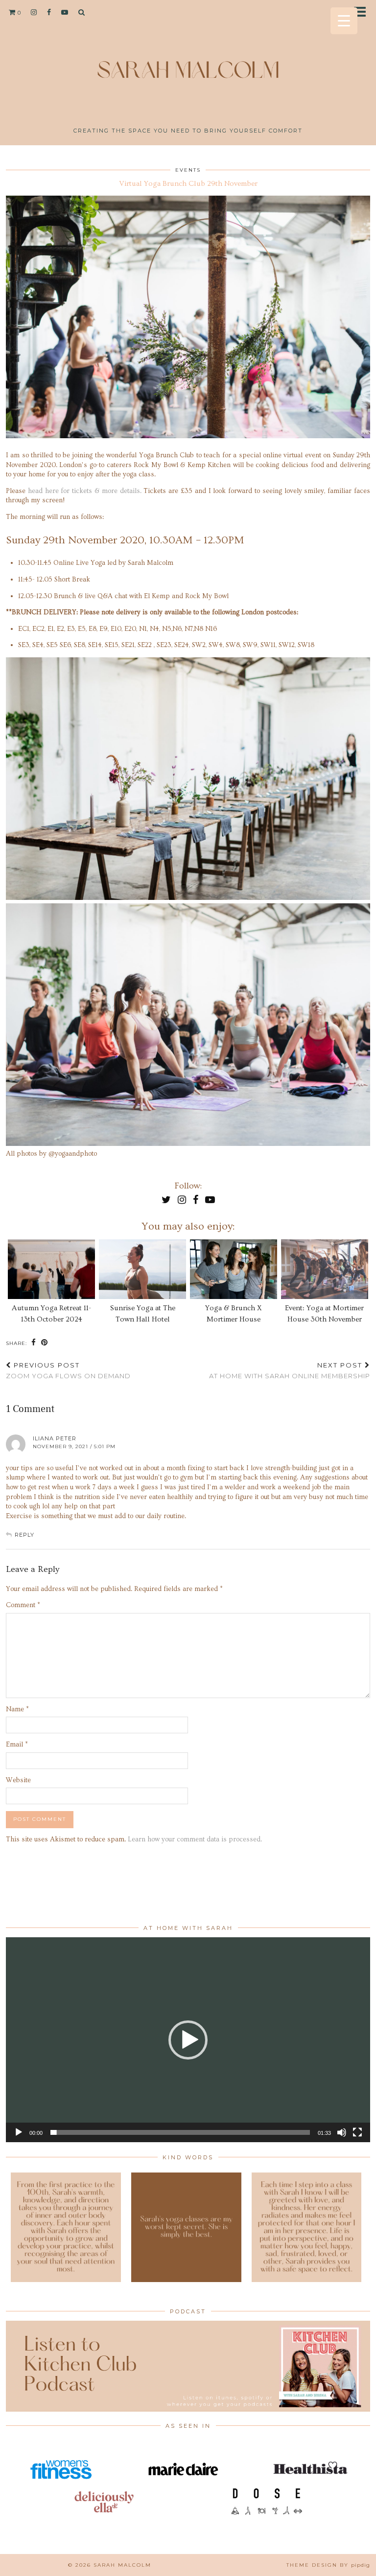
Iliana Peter (55, 1438)
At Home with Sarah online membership (290, 1371)
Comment (23, 1605)
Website (18, 1780)
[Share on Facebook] (34, 1343)
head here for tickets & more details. (85, 491)
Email (17, 1745)
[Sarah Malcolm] (188, 66)
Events (188, 170)
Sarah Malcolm (122, 2565)
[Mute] (342, 2132)
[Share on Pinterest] (45, 1343)
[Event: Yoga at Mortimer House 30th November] (325, 1269)
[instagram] (34, 12)
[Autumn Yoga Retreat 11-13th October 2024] (52, 1269)
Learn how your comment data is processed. (195, 1839)
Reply (24, 1535)
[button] (363, 12)
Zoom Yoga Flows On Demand (68, 1371)
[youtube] (65, 12)
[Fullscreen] (357, 2132)
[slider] (180, 2132)
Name (17, 1709)
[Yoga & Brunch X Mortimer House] (234, 1269)
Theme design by (328, 2565)
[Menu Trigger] (344, 21)
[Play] (19, 2132)
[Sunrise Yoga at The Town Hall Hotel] (143, 1269)
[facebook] (49, 12)
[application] (188, 2040)
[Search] (82, 12)
